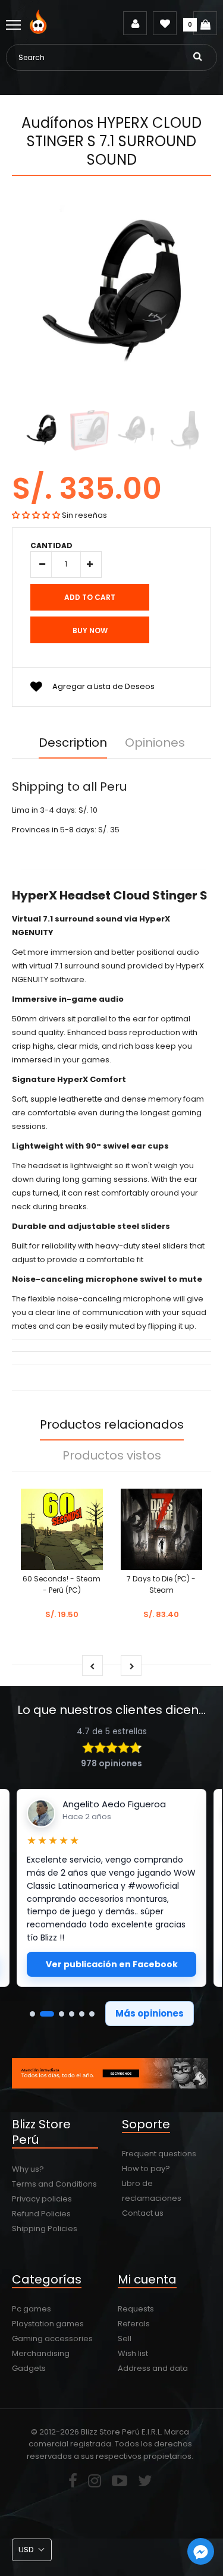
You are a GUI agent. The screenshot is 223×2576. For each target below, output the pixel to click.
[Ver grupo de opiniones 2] (47, 2014)
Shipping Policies (45, 2229)
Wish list (133, 2353)
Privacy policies (42, 2199)
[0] (205, 23)
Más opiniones (150, 2013)
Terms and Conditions (54, 2184)
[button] (36, 515)
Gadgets (29, 2368)
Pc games (32, 2309)
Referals (134, 2324)
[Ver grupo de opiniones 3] (62, 2014)
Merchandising (41, 2353)
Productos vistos (112, 1455)
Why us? (28, 2169)
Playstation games (48, 2324)
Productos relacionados (112, 1424)
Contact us (143, 2213)
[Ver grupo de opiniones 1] (32, 2014)
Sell (125, 2338)
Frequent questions (159, 2154)
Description (73, 743)
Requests (136, 2309)
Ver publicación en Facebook (112, 1964)
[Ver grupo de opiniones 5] (82, 2014)
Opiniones (155, 743)
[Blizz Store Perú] (40, 31)
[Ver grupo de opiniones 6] (92, 2014)
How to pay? (146, 2168)
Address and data (153, 2368)
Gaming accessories (52, 2338)
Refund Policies (41, 2214)
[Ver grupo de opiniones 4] (72, 2014)
